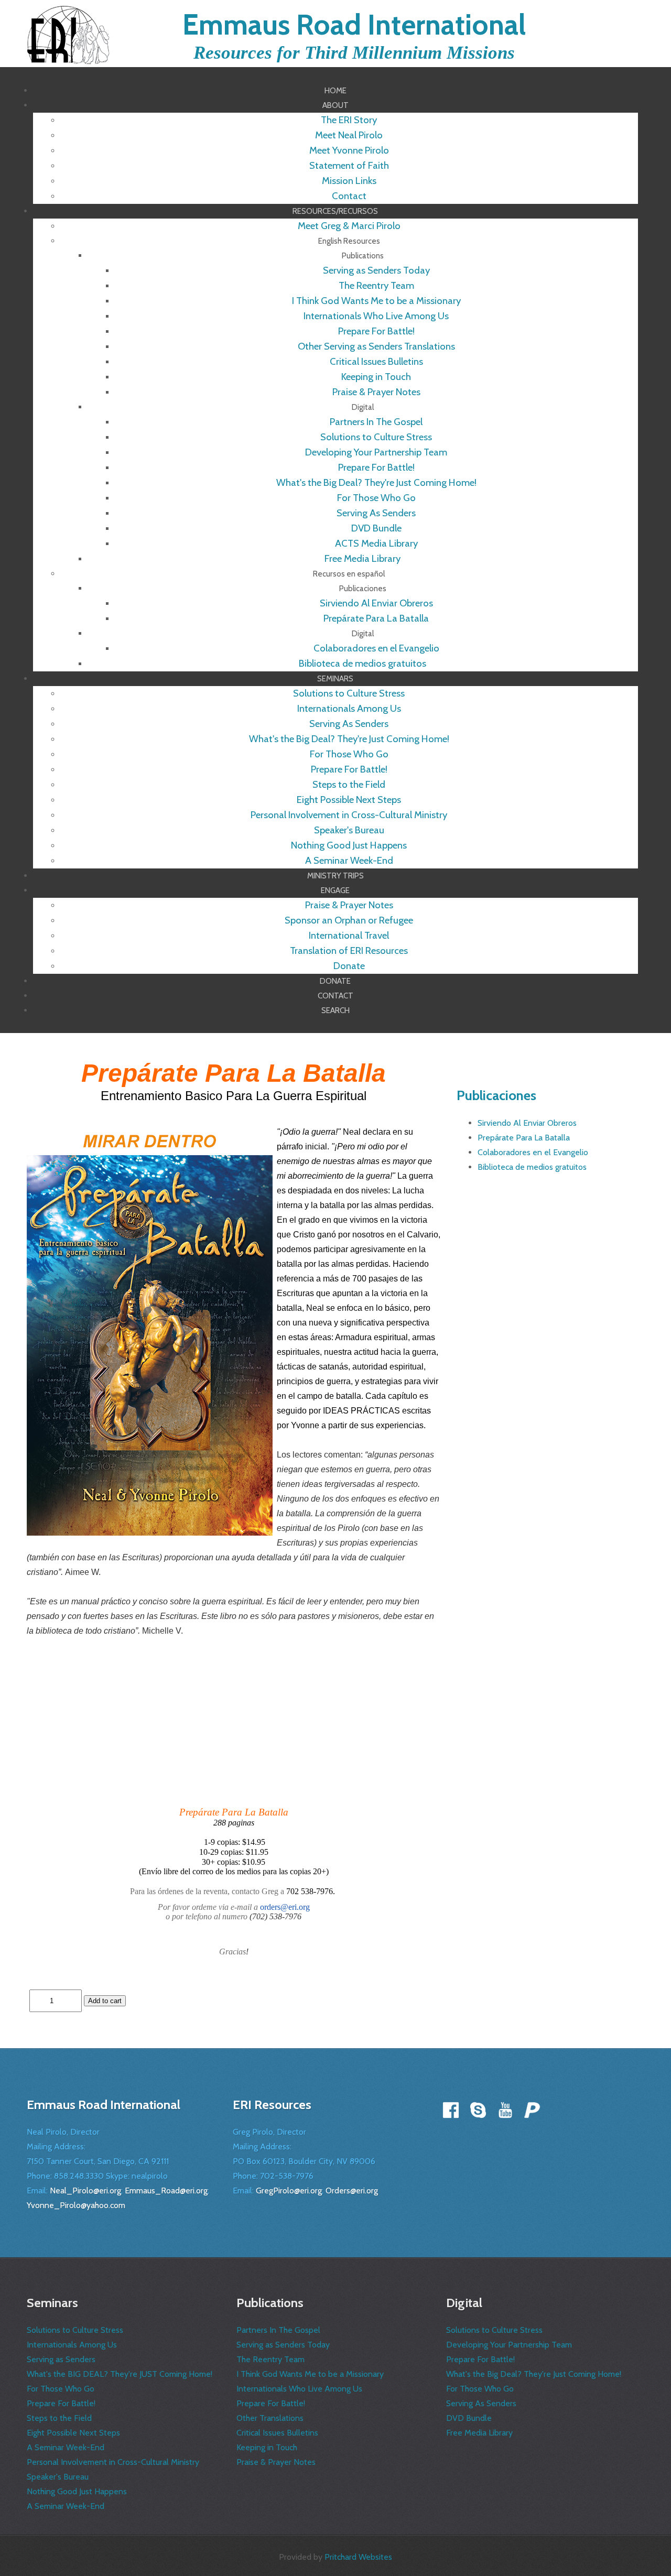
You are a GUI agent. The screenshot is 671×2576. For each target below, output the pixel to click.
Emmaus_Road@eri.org (166, 2191)
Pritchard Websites (358, 2557)
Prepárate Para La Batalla (524, 1138)
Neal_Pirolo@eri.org (85, 2191)
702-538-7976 (287, 2176)
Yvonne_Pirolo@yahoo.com (76, 2205)
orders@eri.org (285, 1907)
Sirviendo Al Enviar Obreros (527, 1123)
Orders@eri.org (352, 2191)
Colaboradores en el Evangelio (533, 1152)
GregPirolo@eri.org (289, 2191)
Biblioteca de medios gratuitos (532, 1167)
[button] (335, 105)
